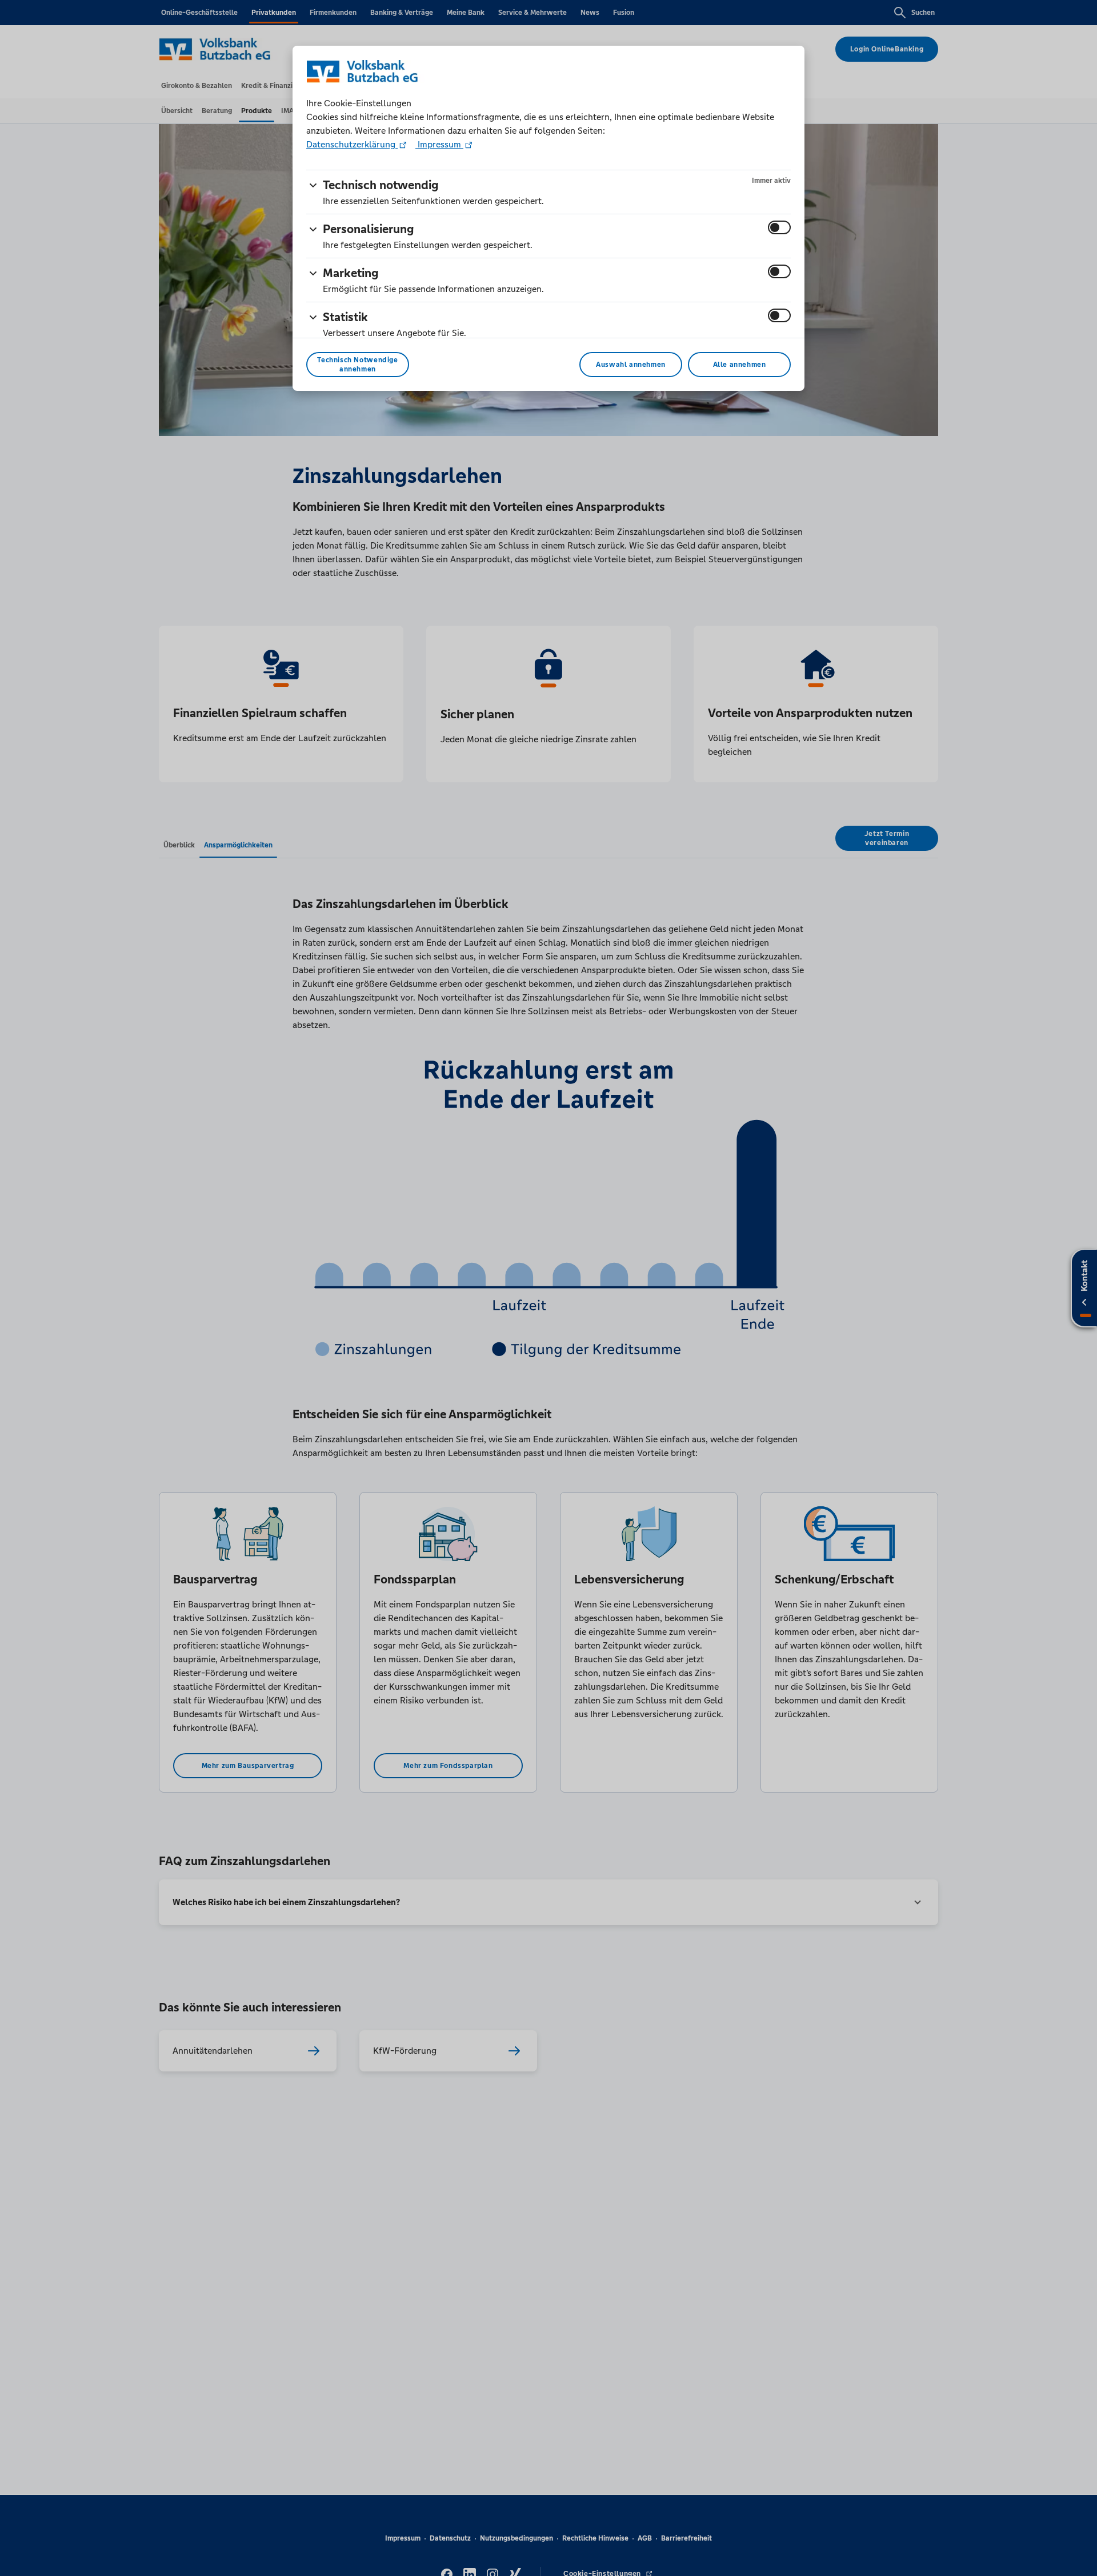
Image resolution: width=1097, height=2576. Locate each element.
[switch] (779, 227)
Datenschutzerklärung (352, 144)
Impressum (439, 144)
